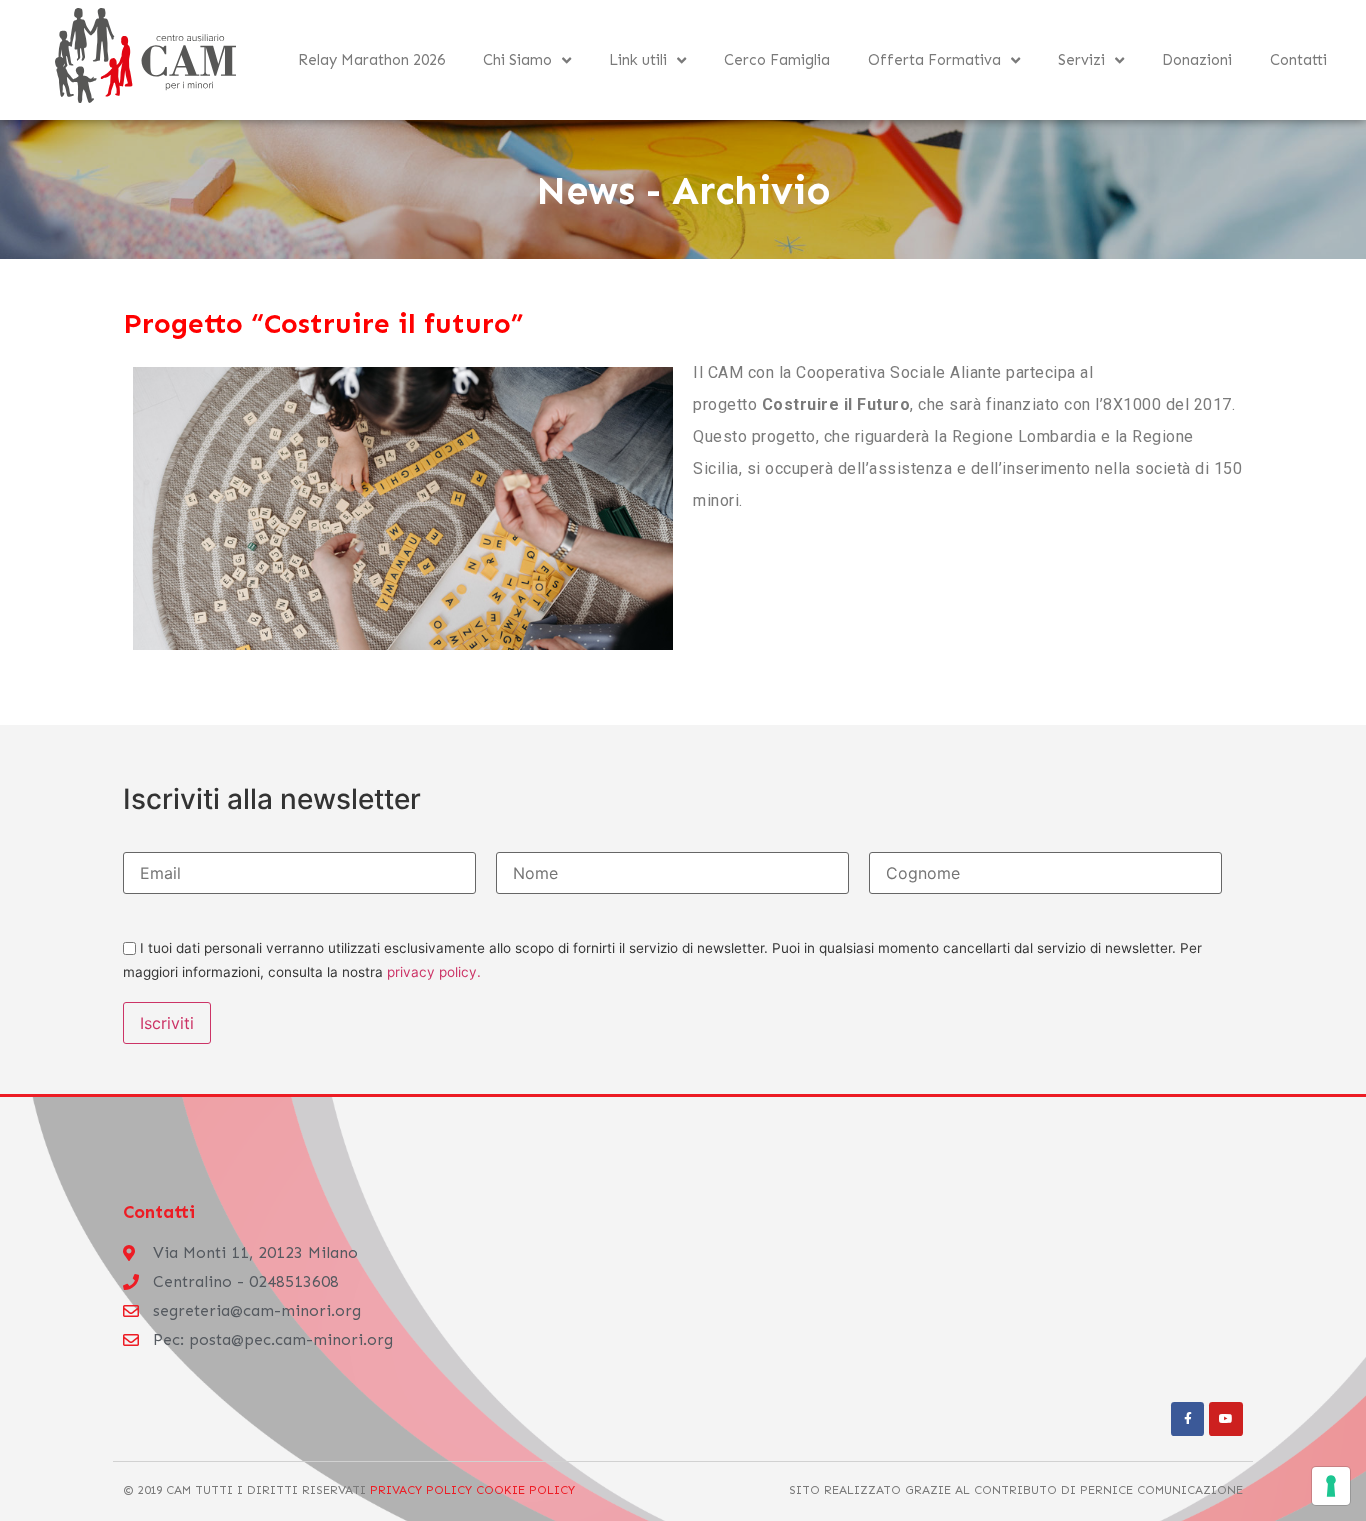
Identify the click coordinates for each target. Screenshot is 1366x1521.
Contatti (1298, 60)
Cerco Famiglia (777, 60)
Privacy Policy (421, 1489)
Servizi (1081, 60)
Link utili (638, 60)
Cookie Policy (523, 1489)
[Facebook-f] (1188, 1419)
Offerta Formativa (934, 60)
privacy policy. (434, 972)
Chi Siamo (517, 60)
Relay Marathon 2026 (371, 60)
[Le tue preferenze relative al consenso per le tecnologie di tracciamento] (1331, 1486)
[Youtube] (1226, 1419)
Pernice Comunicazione (1161, 1489)
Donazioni (1197, 60)
